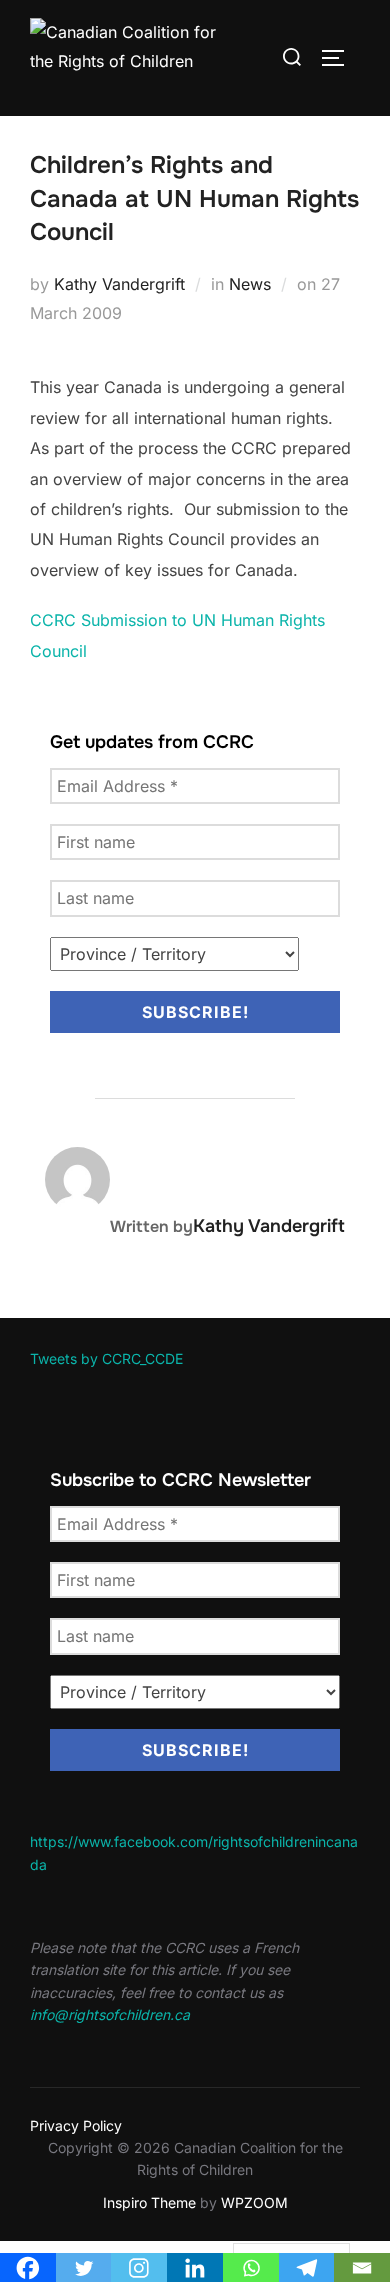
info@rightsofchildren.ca (110, 2014)
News (250, 284)
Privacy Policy (76, 2125)
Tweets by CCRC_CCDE (106, 1358)
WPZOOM (254, 2202)
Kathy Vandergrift (119, 284)
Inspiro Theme (149, 2202)
